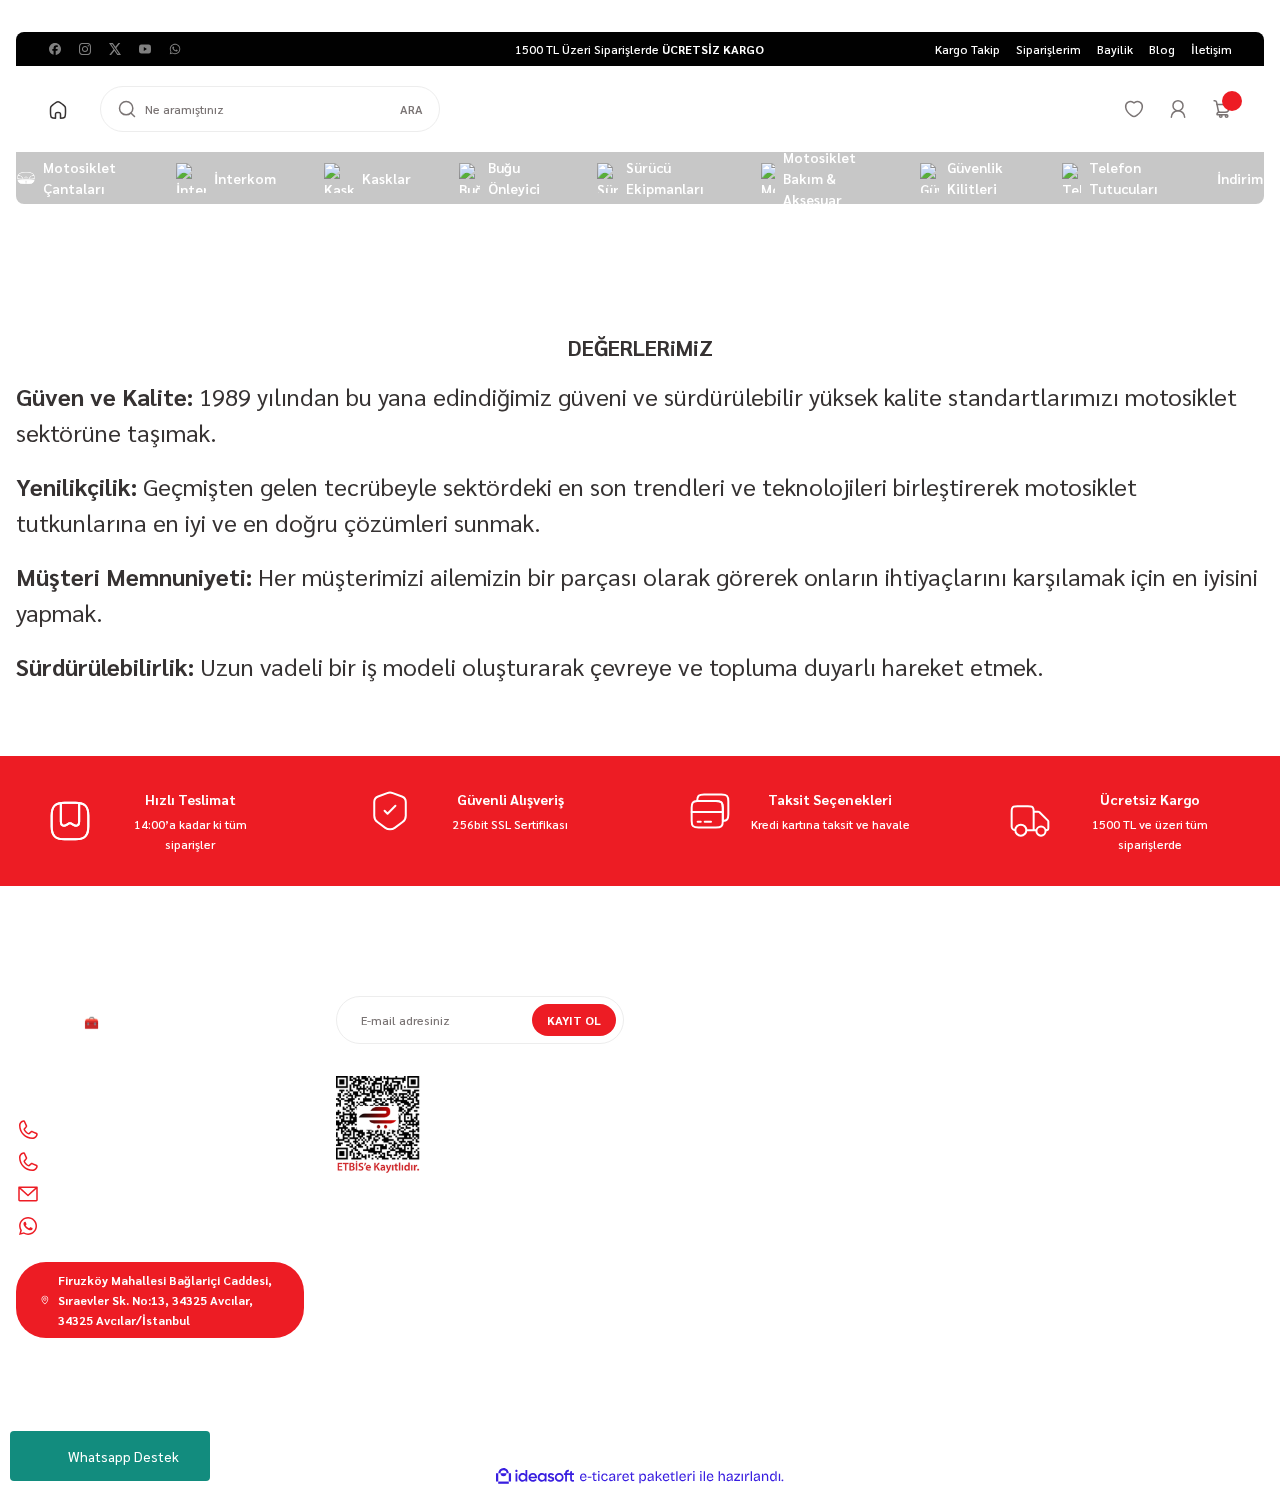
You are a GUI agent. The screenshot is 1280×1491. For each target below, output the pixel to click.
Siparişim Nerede (702, 1034)
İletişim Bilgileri (1019, 1006)
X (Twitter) (1035, 1286)
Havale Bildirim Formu (717, 1118)
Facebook (1035, 1250)
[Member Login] (1178, 109)
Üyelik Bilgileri (1015, 1034)
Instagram (1036, 1322)
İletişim (676, 1062)
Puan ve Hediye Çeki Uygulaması (1066, 1062)
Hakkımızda (688, 1174)
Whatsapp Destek (123, 1456)
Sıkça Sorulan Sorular (1036, 1090)
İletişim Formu (696, 1090)
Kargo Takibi (690, 1146)
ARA (411, 109)
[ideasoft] (535, 1476)
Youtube (1131, 1322)
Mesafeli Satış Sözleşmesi (728, 1006)
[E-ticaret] (637, 1477)
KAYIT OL (574, 1020)
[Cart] (1222, 109)
